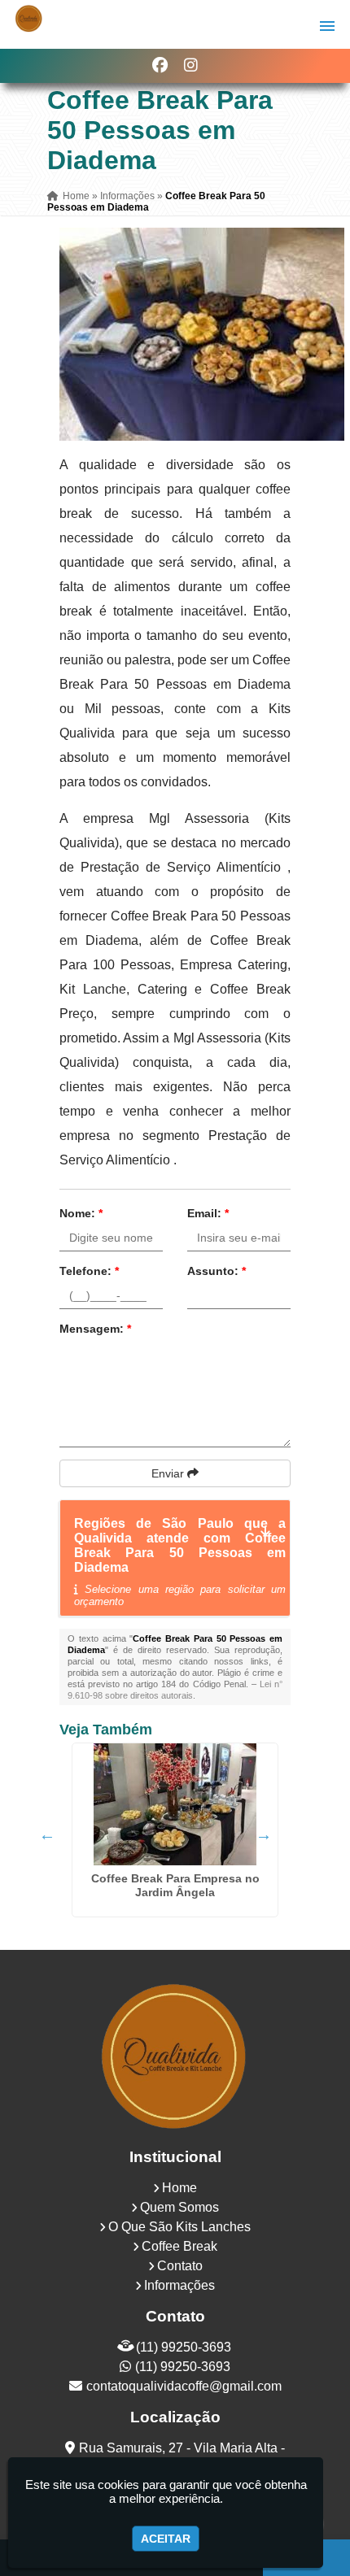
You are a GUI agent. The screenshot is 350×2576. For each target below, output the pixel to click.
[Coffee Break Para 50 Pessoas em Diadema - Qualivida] (29, 18)
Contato (180, 2266)
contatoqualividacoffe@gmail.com (184, 2386)
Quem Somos (179, 2207)
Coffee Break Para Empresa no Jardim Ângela (175, 1885)
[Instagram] (191, 65)
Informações (179, 2285)
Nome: (81, 1213)
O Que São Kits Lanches (179, 2227)
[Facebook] (160, 65)
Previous (47, 1834)
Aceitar (166, 2539)
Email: (208, 1213)
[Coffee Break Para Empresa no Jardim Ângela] (175, 1804)
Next (264, 1834)
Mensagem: (95, 1329)
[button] (327, 26)
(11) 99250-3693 (184, 2347)
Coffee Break (179, 2246)
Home (179, 2188)
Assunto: (217, 1271)
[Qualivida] (175, 2055)
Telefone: (89, 1271)
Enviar (169, 1473)
